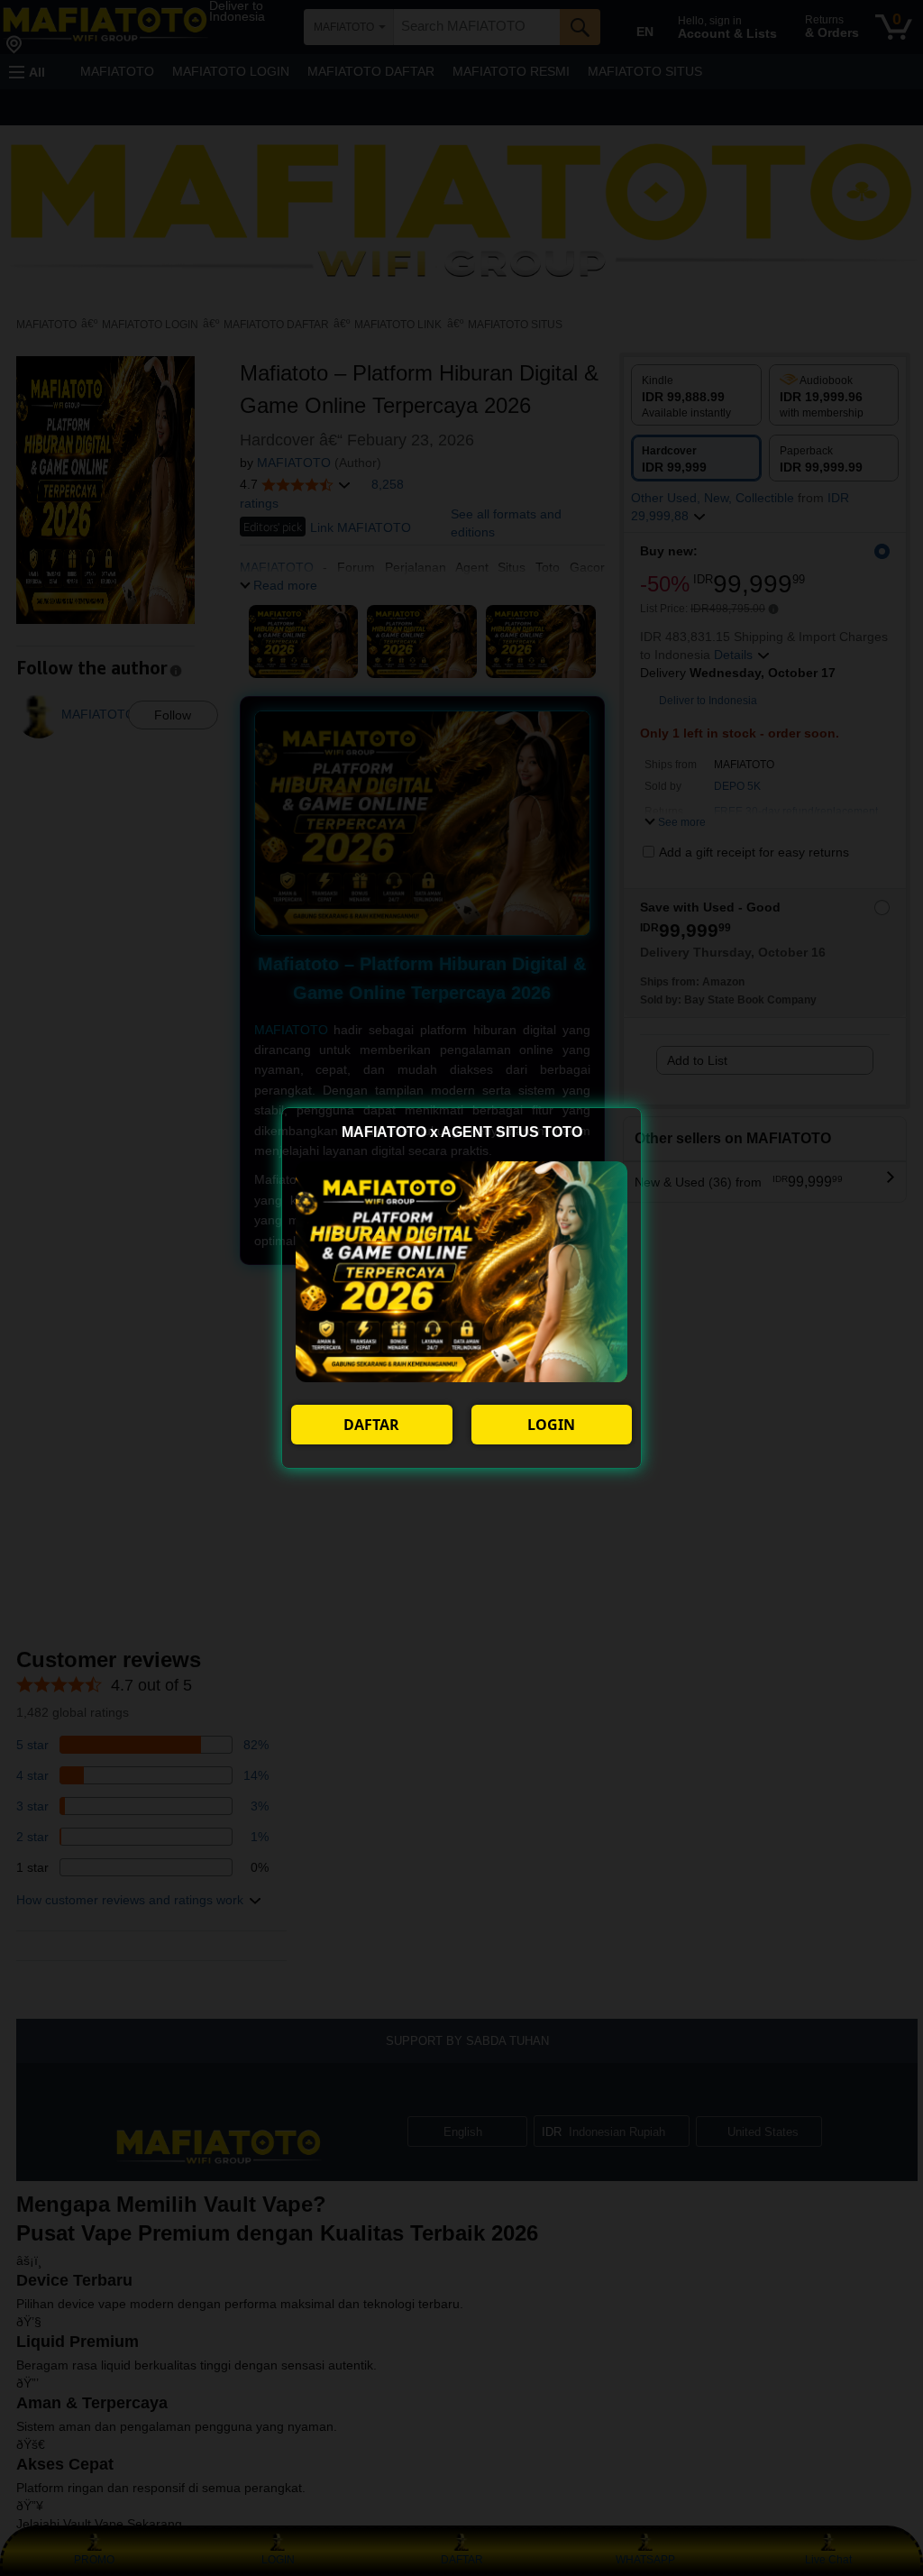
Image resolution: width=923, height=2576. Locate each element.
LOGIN (551, 1425)
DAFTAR (371, 1425)
